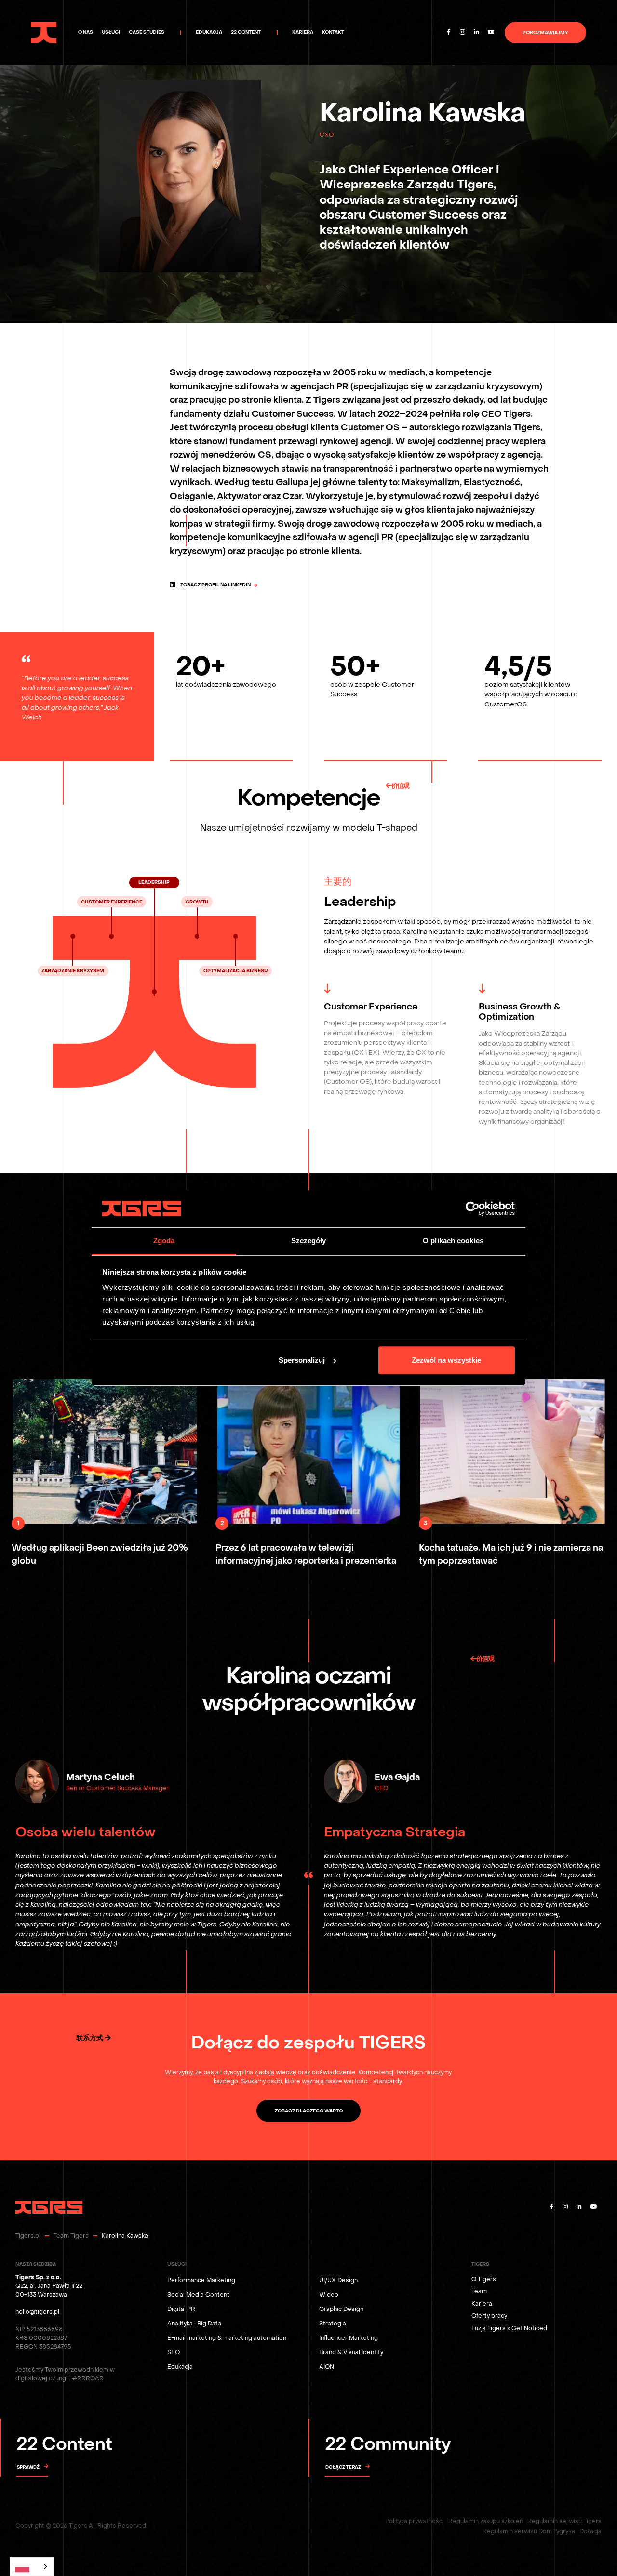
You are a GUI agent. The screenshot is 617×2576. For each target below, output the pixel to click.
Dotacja (590, 2531)
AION (327, 2367)
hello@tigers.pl (37, 2312)
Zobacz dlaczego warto (309, 2111)
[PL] (32, 2567)
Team (479, 2291)
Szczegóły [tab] (309, 1241)
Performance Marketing (201, 2280)
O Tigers (484, 2279)
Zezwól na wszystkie (446, 1360)
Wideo (329, 2295)
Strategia (333, 2324)
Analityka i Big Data (194, 2324)
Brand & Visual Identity (351, 2352)
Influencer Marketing (349, 2338)
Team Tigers (71, 2236)
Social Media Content (198, 2295)
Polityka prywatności (415, 2521)
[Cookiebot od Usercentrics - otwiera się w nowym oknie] (473, 1209)
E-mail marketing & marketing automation (227, 2338)
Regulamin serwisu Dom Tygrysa (529, 2531)
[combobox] (32, 2567)
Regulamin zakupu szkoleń (486, 2521)
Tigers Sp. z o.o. (38, 2277)
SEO (174, 2352)
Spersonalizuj (302, 1360)
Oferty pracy (489, 2316)
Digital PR (181, 2309)
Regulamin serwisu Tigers (564, 2521)
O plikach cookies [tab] (453, 1241)
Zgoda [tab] (164, 1241)
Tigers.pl (28, 2236)
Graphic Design (341, 2309)
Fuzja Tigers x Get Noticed (509, 2328)
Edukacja (180, 2367)
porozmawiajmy (545, 33)
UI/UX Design (338, 2280)
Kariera (482, 2304)
